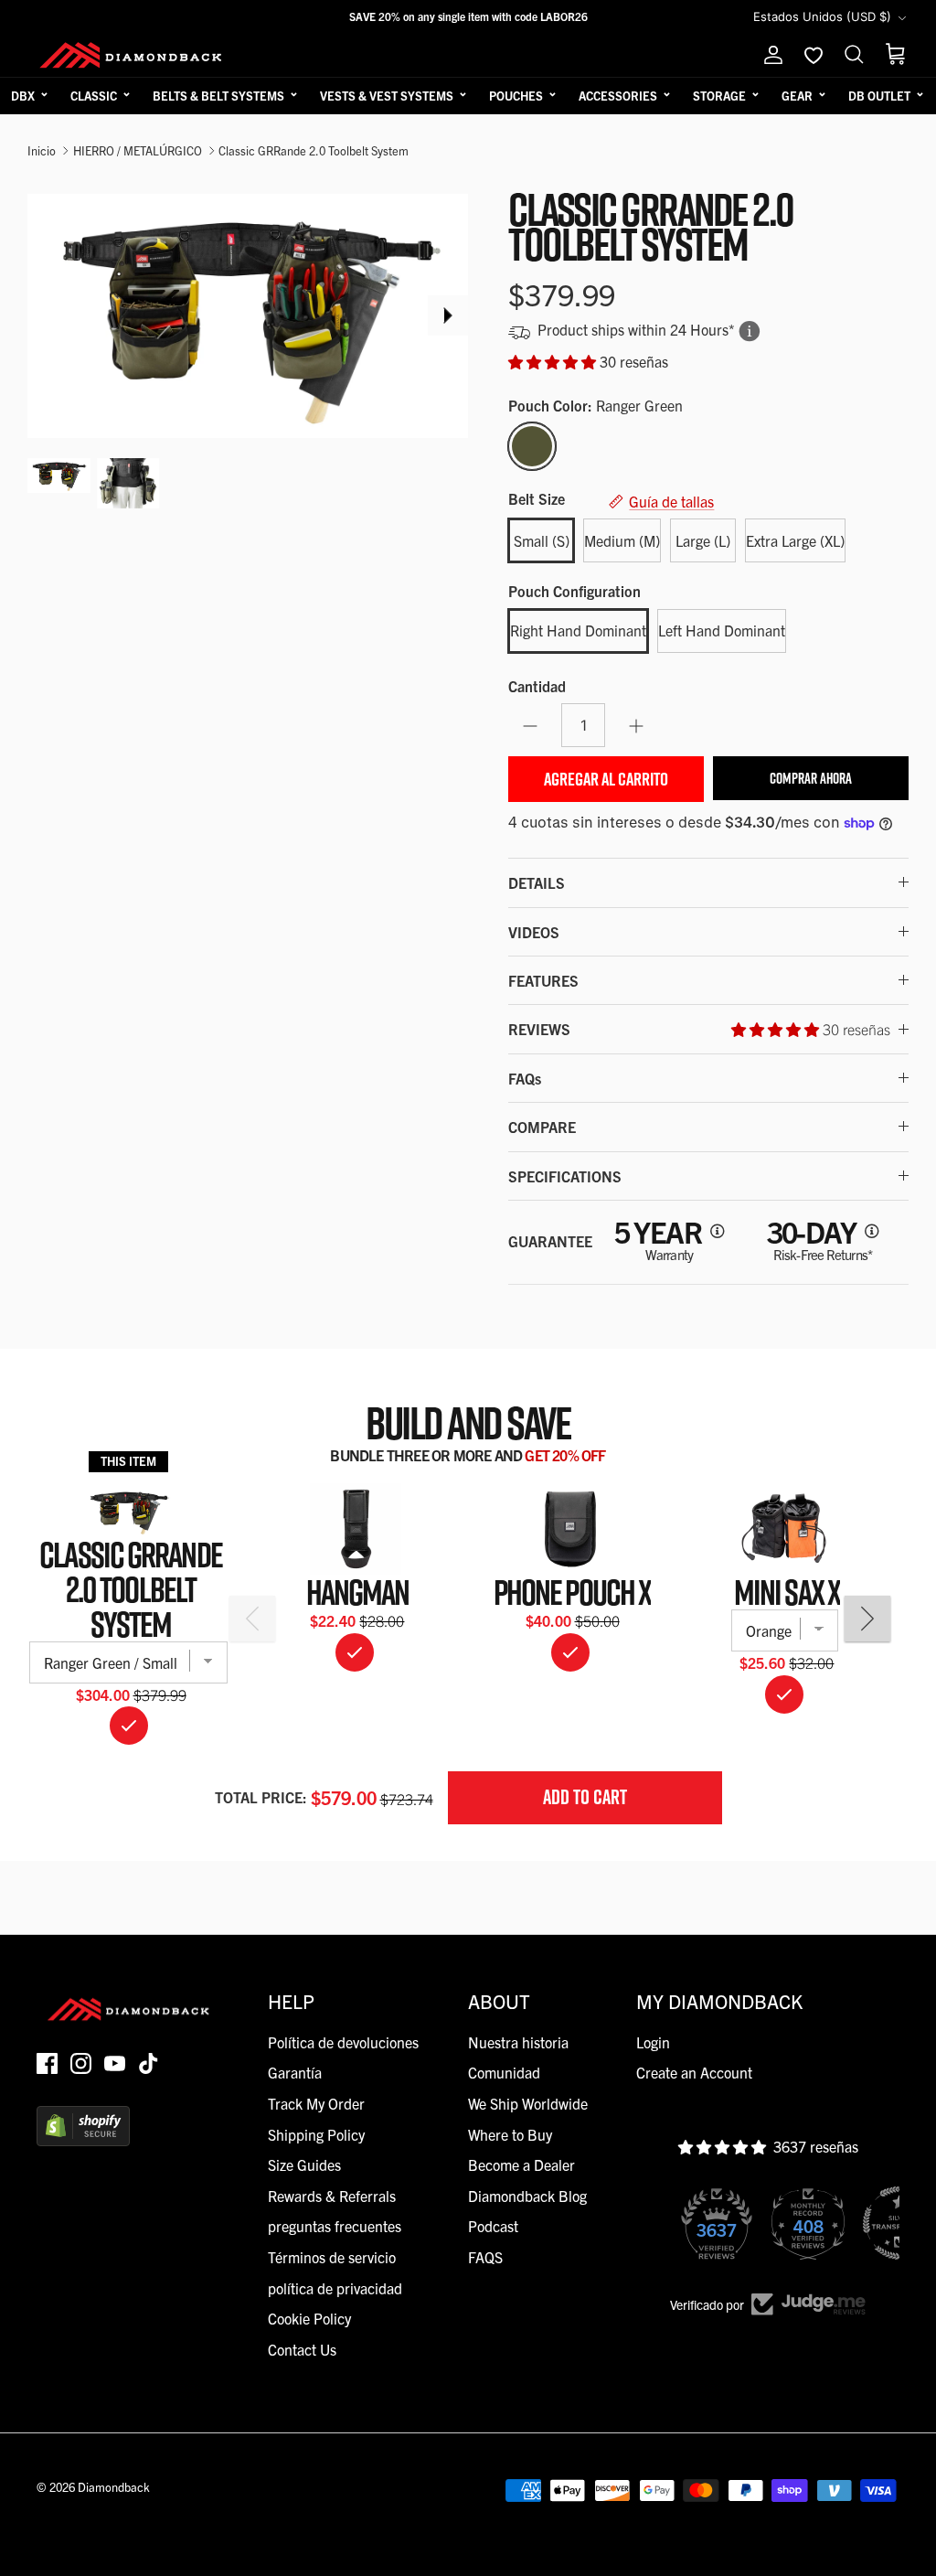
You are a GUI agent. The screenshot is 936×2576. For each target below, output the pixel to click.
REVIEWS (699, 1029)
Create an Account (694, 2072)
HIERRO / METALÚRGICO (138, 150)
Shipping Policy (316, 2134)
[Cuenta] (770, 55)
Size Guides (304, 2164)
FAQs (525, 1078)
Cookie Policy (309, 2318)
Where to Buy (510, 2134)
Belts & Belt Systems (218, 96)
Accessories (618, 96)
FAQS (485, 2257)
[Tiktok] (149, 2063)
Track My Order (316, 2103)
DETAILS (537, 882)
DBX (23, 96)
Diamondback (114, 2487)
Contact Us (302, 2349)
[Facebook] (47, 2063)
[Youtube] (115, 2063)
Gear (797, 96)
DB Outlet (879, 96)
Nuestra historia (518, 2042)
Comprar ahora (811, 778)
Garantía (295, 2072)
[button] (554, 361)
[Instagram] (81, 2063)
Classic (94, 96)
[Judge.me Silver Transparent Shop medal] (812, 2223)
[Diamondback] (130, 55)
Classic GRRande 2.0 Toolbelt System (314, 150)
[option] (248, 315)
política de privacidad (335, 2288)
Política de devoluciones (343, 2042)
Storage (719, 96)
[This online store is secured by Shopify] (83, 2140)
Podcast (493, 2226)
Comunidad (504, 2072)
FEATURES (543, 980)
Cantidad (537, 686)
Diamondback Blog (527, 2196)
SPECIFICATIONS (565, 1176)
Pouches (516, 96)
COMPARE (542, 1127)
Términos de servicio (332, 2257)
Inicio (42, 150)
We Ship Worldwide (528, 2103)
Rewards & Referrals (332, 2196)
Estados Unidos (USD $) (822, 16)
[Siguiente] (448, 315)
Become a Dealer (521, 2164)
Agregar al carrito (606, 779)
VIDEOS (534, 932)
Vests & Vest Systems (387, 96)
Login (653, 2042)
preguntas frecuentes (335, 2226)
